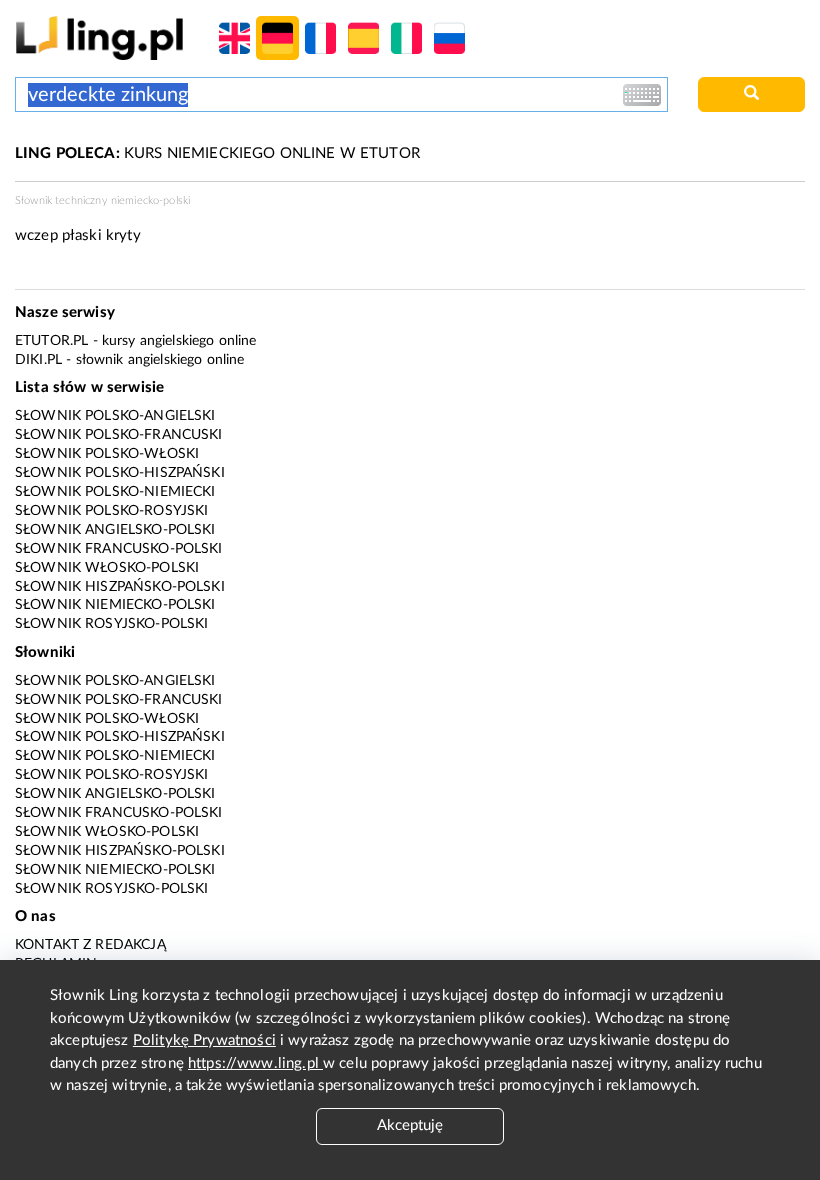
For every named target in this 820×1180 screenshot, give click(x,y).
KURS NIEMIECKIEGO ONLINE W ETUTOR (217, 153)
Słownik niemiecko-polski (115, 605)
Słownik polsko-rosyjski (111, 511)
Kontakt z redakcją (90, 945)
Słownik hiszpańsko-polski (120, 587)
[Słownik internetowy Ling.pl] (99, 37)
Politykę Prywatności (204, 1040)
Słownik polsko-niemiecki (115, 492)
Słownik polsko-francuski (119, 435)
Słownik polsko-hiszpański (120, 473)
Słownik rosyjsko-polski (111, 624)
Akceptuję (410, 1125)
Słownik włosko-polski (107, 568)
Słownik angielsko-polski (115, 530)
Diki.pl (38, 360)
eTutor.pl (51, 341)
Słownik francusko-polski (119, 549)
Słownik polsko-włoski (107, 454)
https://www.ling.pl (255, 1063)
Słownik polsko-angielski (115, 416)
